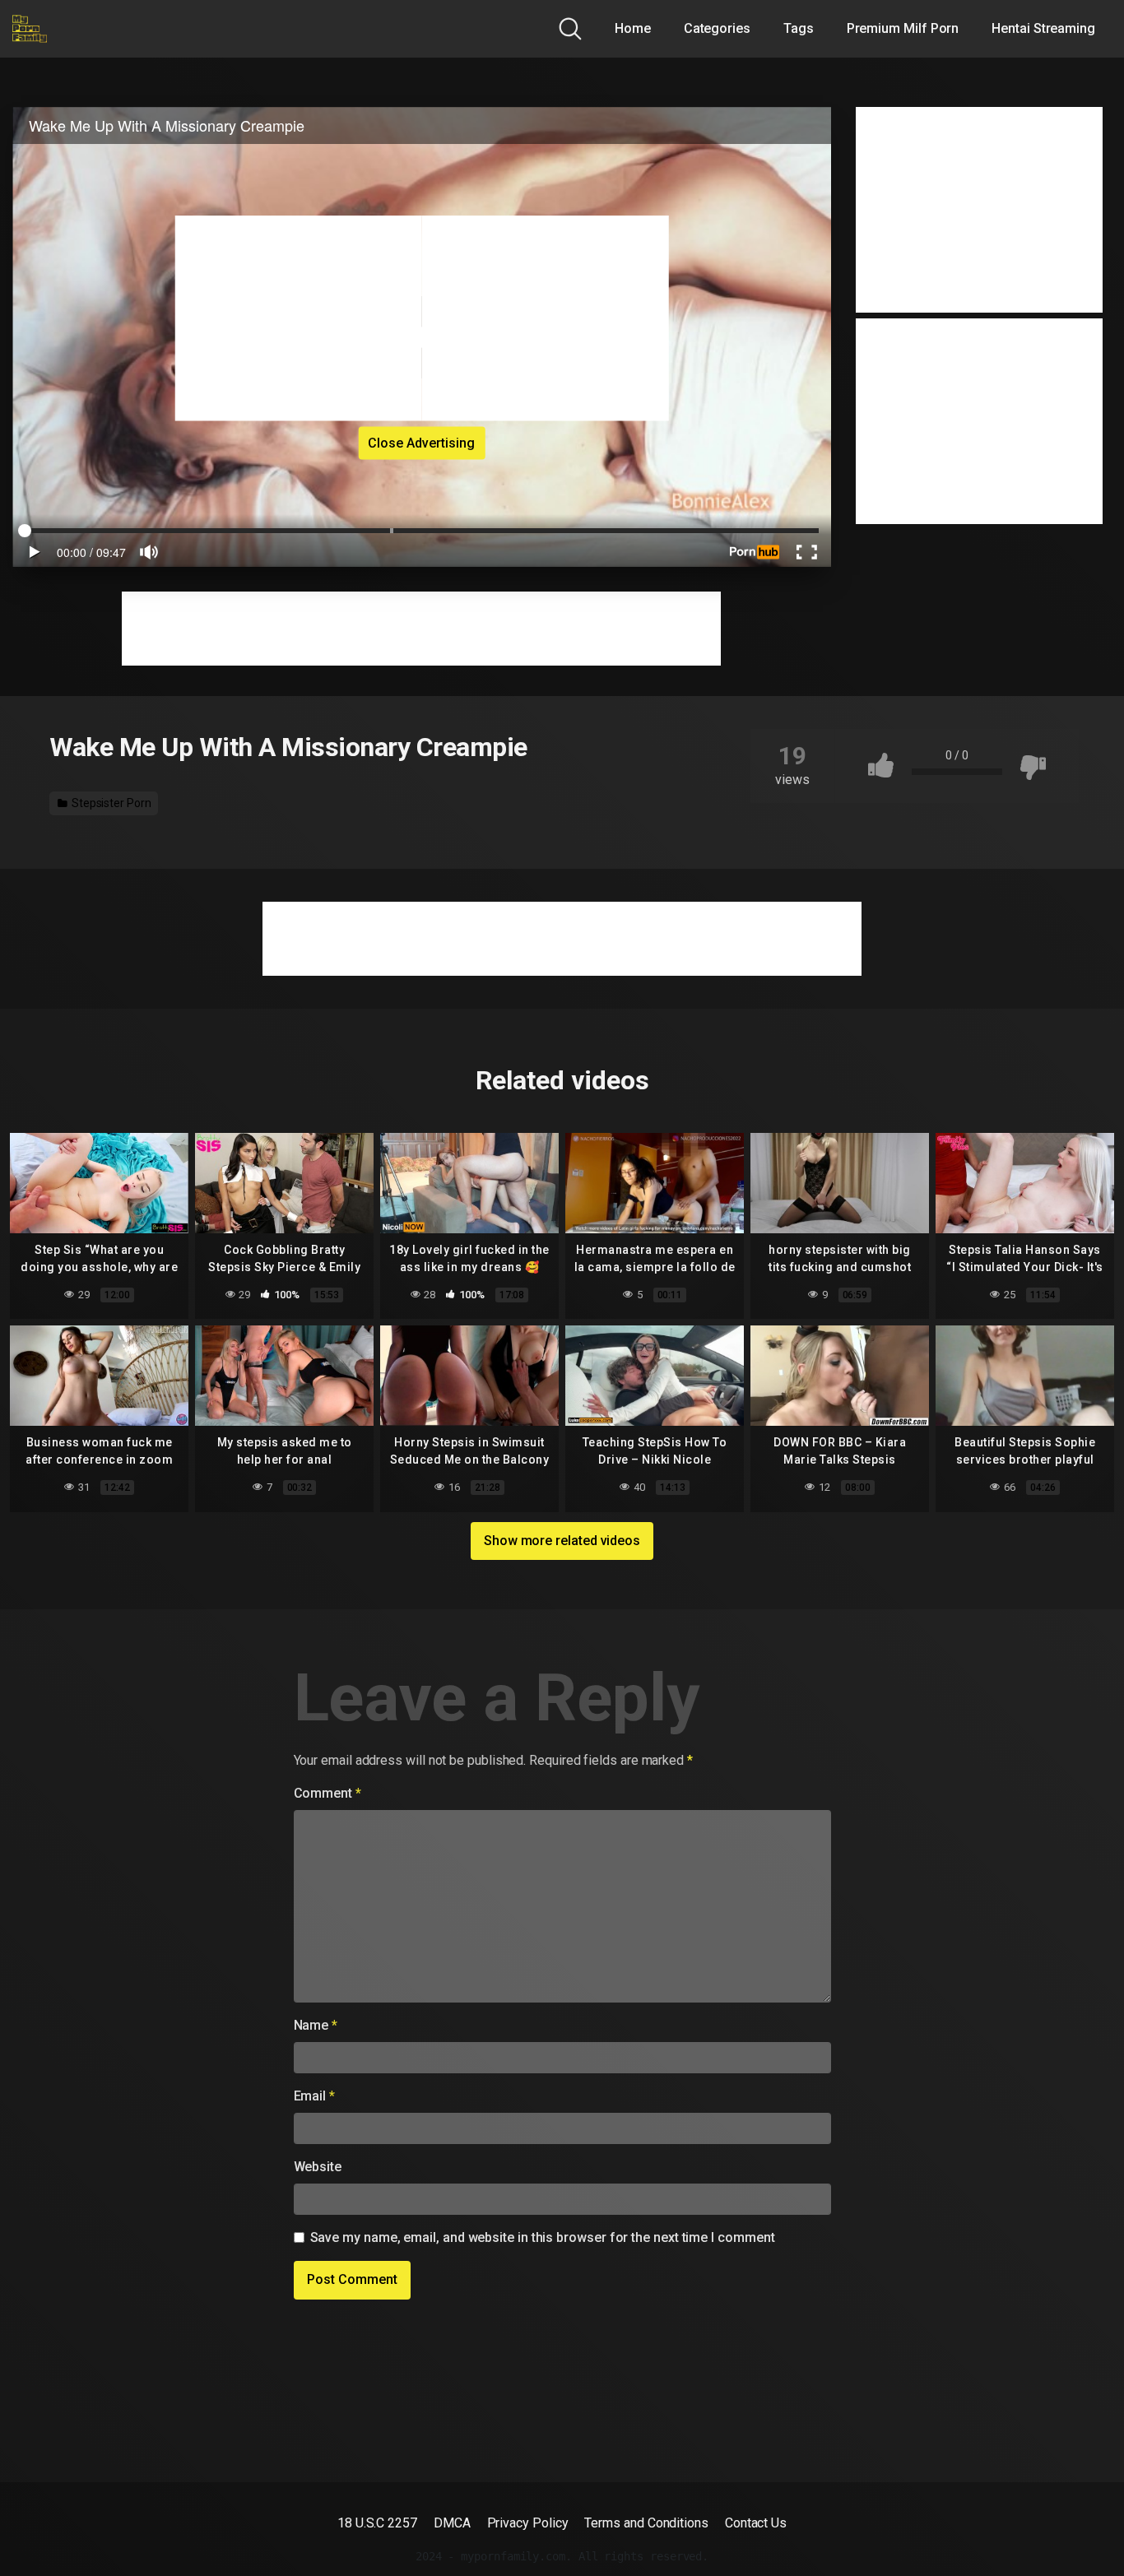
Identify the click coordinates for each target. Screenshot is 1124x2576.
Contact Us (756, 2523)
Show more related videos (562, 1541)
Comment (327, 1793)
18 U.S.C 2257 (377, 2523)
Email (314, 2096)
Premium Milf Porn (903, 28)
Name (316, 2025)
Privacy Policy (528, 2523)
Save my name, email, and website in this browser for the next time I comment (543, 2237)
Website (318, 2167)
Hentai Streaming (1043, 28)
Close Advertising (421, 442)
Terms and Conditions (646, 2523)
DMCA (452, 2523)
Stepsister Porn (110, 803)
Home (633, 28)
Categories (717, 28)
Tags (799, 28)
